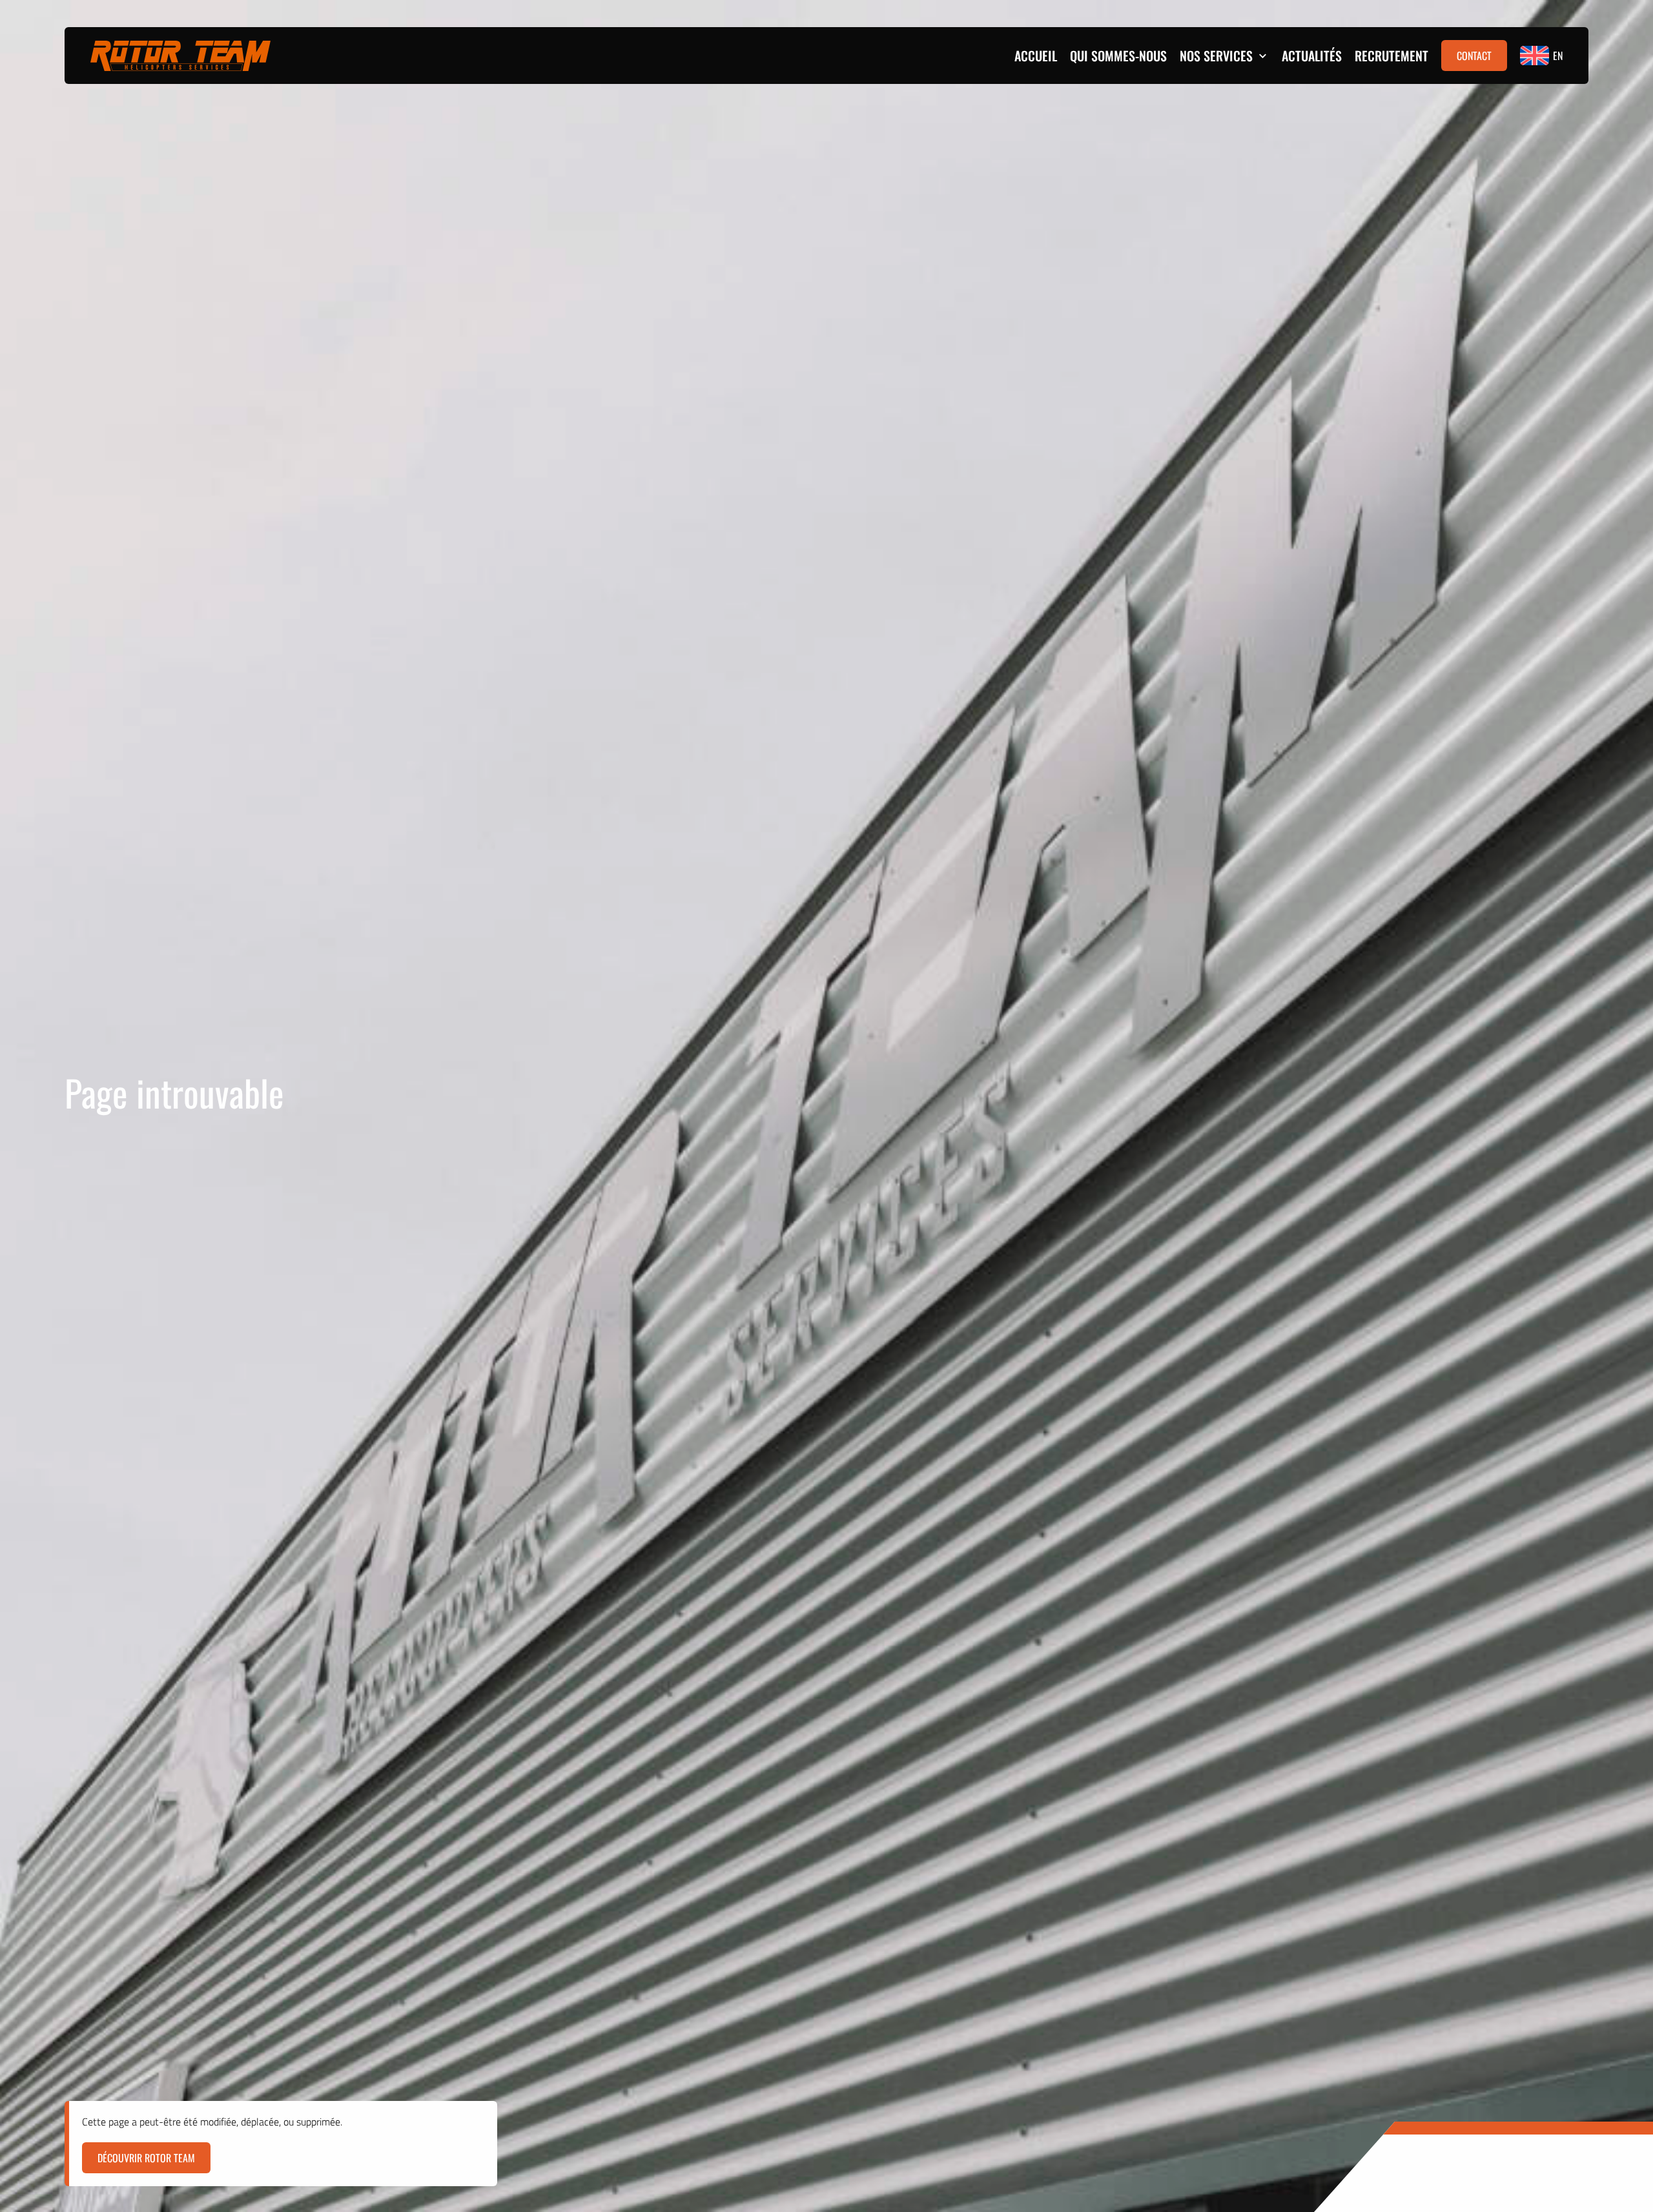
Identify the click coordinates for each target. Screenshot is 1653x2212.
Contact (1474, 56)
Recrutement (1391, 56)
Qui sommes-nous (1118, 56)
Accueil (1036, 56)
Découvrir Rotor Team (146, 2158)
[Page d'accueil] (180, 56)
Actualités (1312, 56)
